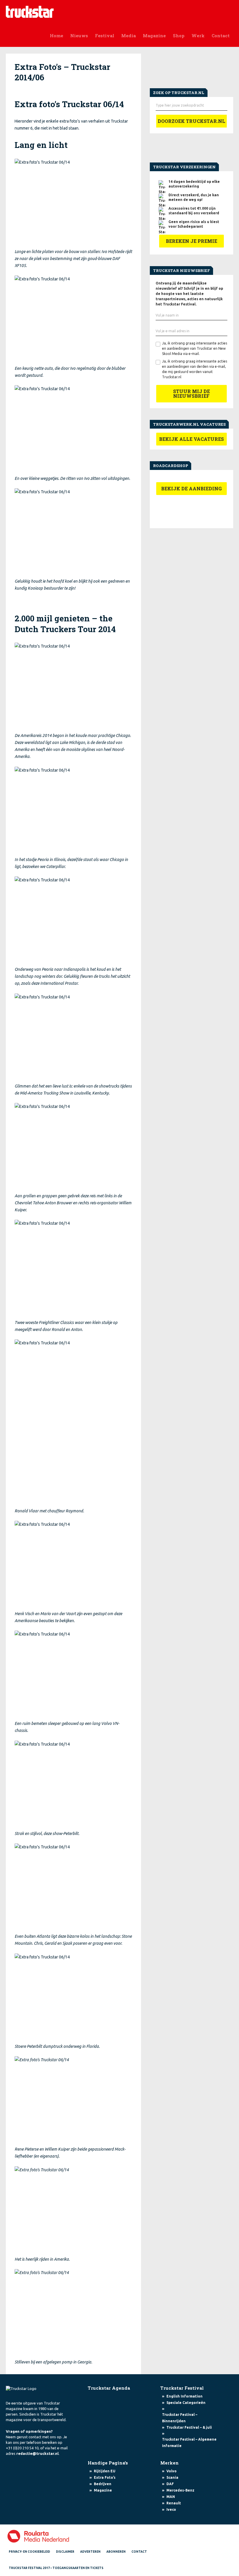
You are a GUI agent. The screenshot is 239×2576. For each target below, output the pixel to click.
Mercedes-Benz (180, 2490)
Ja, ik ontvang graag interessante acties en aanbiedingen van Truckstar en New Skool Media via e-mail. (195, 348)
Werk (198, 36)
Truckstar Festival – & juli (189, 2427)
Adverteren (90, 2552)
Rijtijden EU (105, 2471)
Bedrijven (103, 2484)
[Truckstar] (30, 11)
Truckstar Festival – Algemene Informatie (189, 2442)
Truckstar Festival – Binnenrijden (180, 2418)
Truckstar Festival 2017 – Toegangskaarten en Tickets (56, 2568)
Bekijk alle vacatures (191, 439)
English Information (184, 2396)
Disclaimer (65, 2552)
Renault (174, 2503)
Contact (221, 36)
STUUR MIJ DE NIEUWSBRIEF (191, 394)
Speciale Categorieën (186, 2403)
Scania (172, 2477)
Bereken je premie (191, 241)
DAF (170, 2484)
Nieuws (79, 36)
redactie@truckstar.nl (37, 2453)
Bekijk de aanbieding (191, 488)
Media (129, 36)
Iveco (171, 2509)
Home (57, 36)
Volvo (172, 2471)
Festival (105, 36)
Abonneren (116, 2552)
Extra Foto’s (105, 2477)
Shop (179, 36)
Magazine (154, 36)
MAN (171, 2497)
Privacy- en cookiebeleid (29, 2552)
